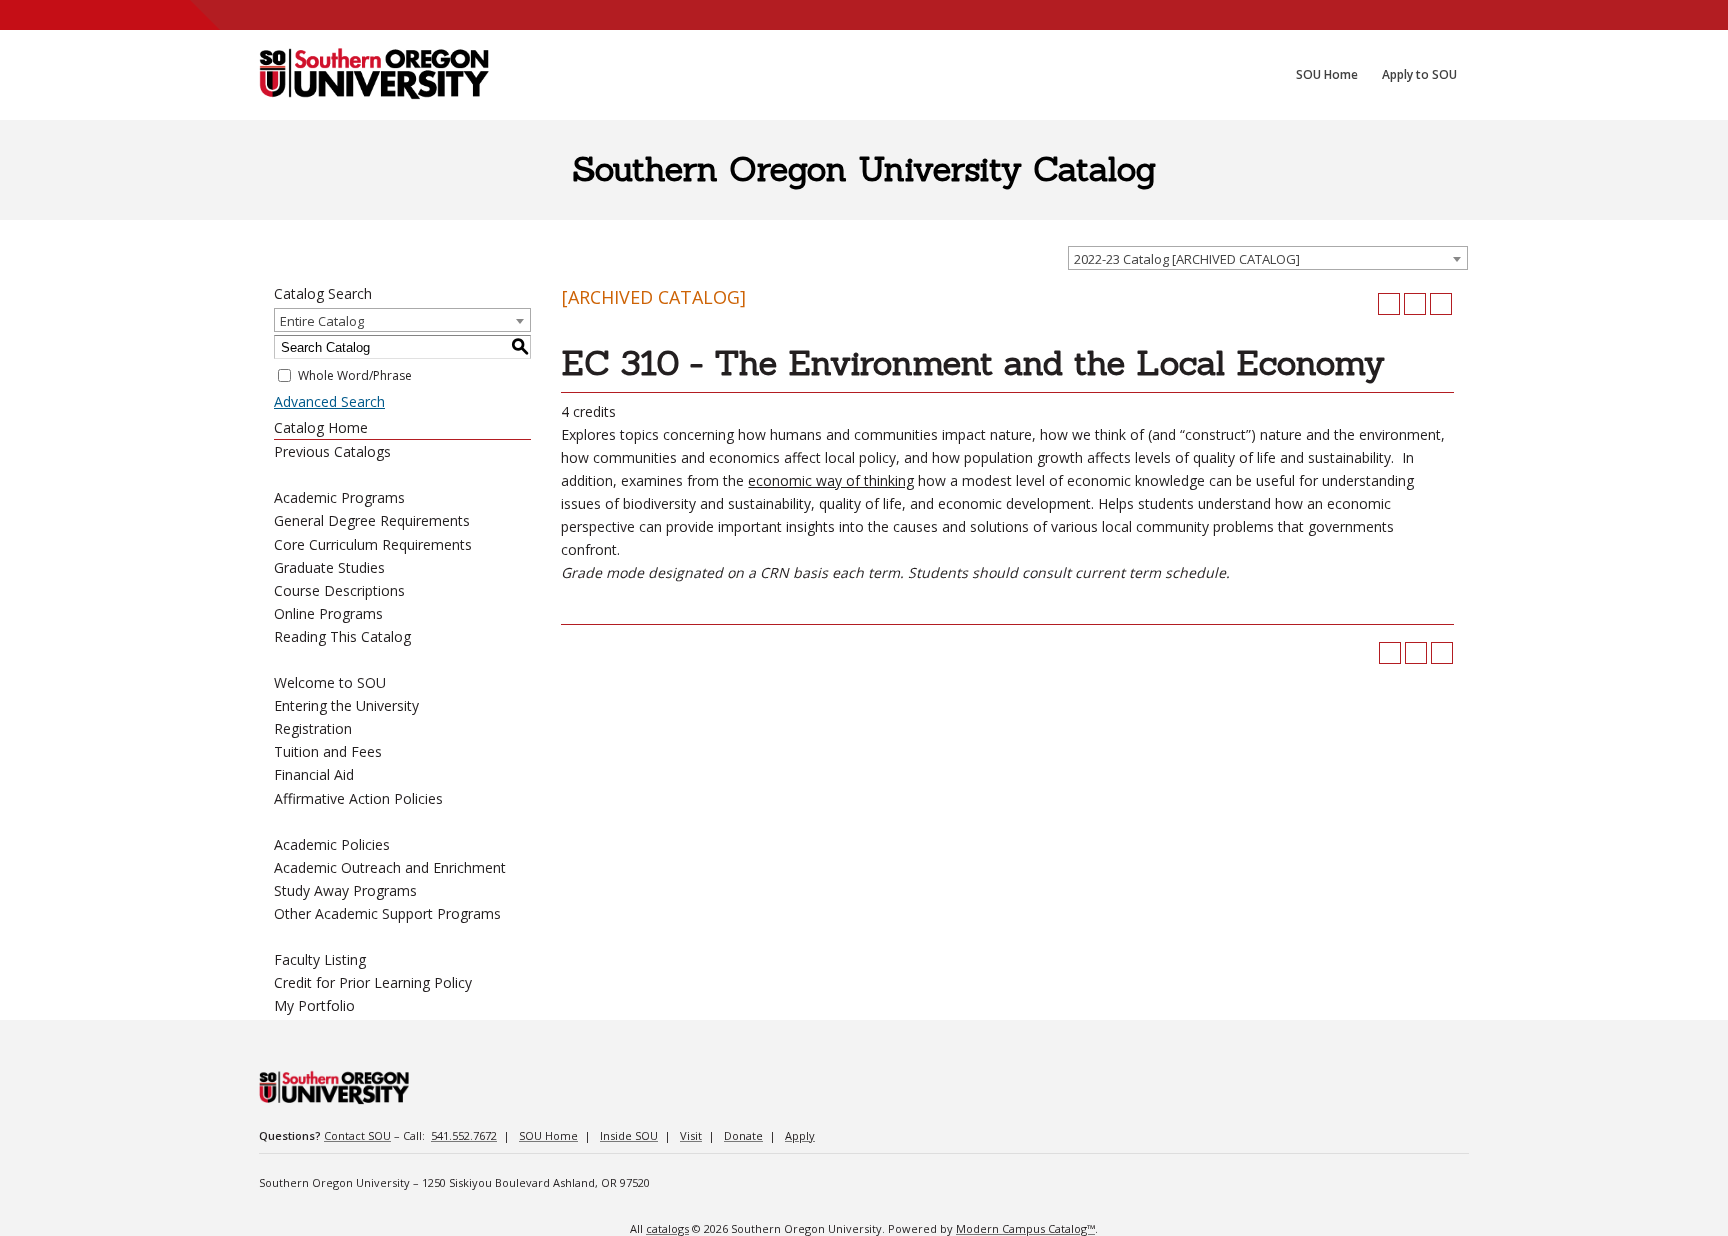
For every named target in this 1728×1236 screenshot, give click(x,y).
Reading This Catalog (342, 636)
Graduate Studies (329, 567)
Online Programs (328, 613)
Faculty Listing (320, 959)
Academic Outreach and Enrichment (390, 867)
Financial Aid (314, 774)
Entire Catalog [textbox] (322, 321)
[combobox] (1268, 258)
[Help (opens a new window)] (1441, 304)
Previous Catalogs (332, 451)
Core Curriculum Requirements (373, 544)
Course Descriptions (339, 590)
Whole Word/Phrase (355, 375)
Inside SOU (629, 1135)
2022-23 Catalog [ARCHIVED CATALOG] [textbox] (1187, 259)
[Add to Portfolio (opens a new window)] (1389, 304)
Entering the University (346, 705)
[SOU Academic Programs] (374, 75)
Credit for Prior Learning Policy (373, 982)
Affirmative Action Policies (358, 798)
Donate (743, 1135)
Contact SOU (357, 1135)
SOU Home (548, 1135)
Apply (800, 1135)
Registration (313, 728)
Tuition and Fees (328, 751)
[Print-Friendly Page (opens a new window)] (1415, 304)
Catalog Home (321, 427)
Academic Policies (332, 844)
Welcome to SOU (330, 682)
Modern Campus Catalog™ (1025, 1228)
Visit (691, 1135)
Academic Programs (339, 497)
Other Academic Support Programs (387, 913)
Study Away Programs (345, 890)
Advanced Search (329, 401)
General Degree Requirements (372, 520)
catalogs (667, 1228)
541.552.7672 (464, 1135)
